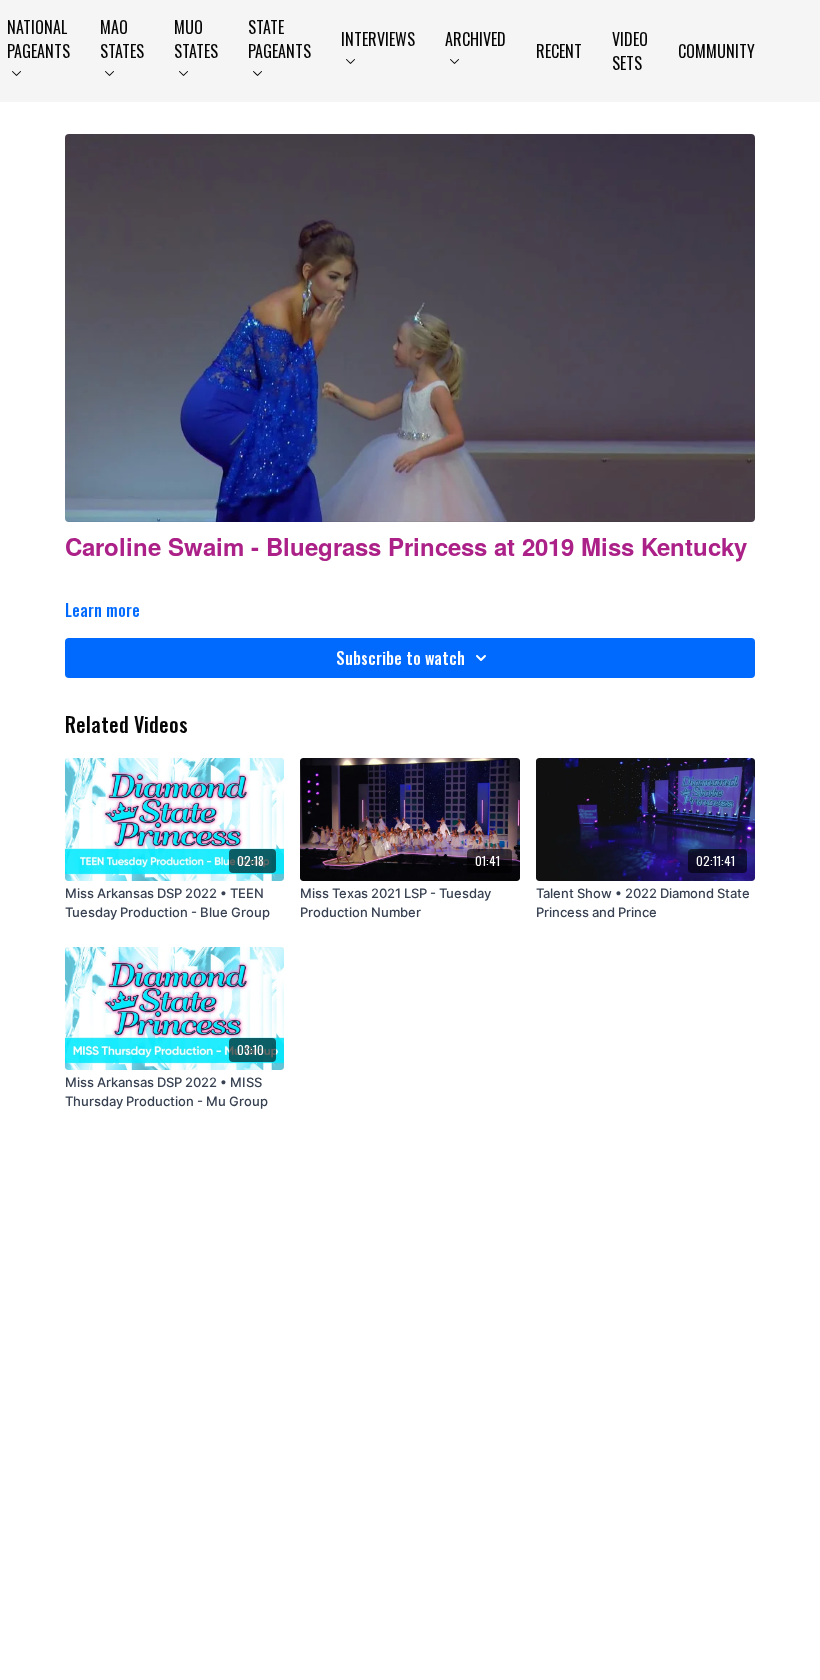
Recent (559, 51)
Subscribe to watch (400, 658)
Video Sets (630, 51)
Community (716, 51)
